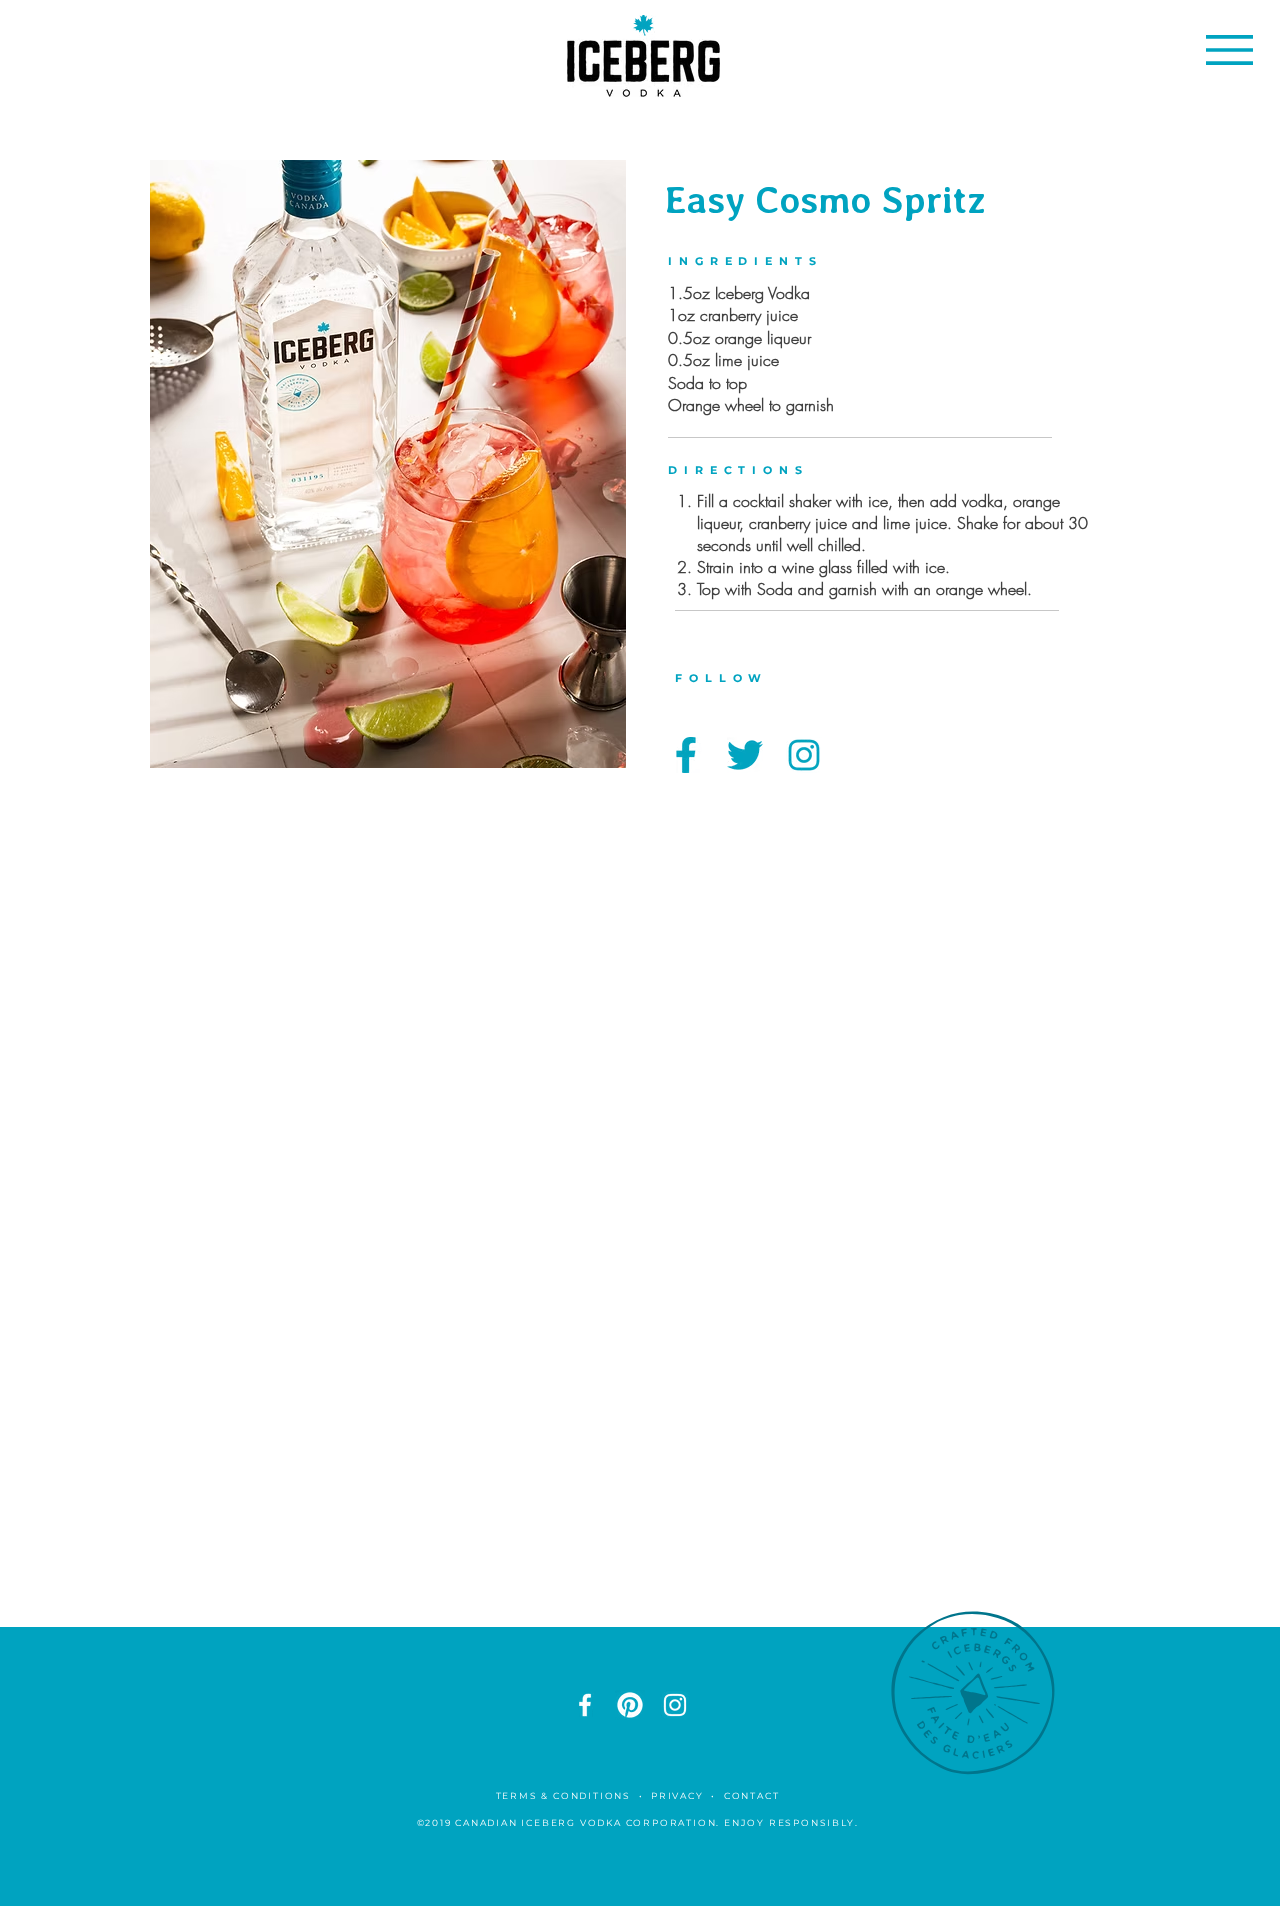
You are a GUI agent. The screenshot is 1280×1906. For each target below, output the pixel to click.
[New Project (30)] (630, 1705)
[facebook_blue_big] (686, 755)
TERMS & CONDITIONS (563, 1795)
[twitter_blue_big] (745, 755)
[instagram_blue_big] (804, 755)
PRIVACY (677, 1795)
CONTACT (753, 1795)
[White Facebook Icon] (585, 1705)
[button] (1229, 50)
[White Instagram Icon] (675, 1705)
